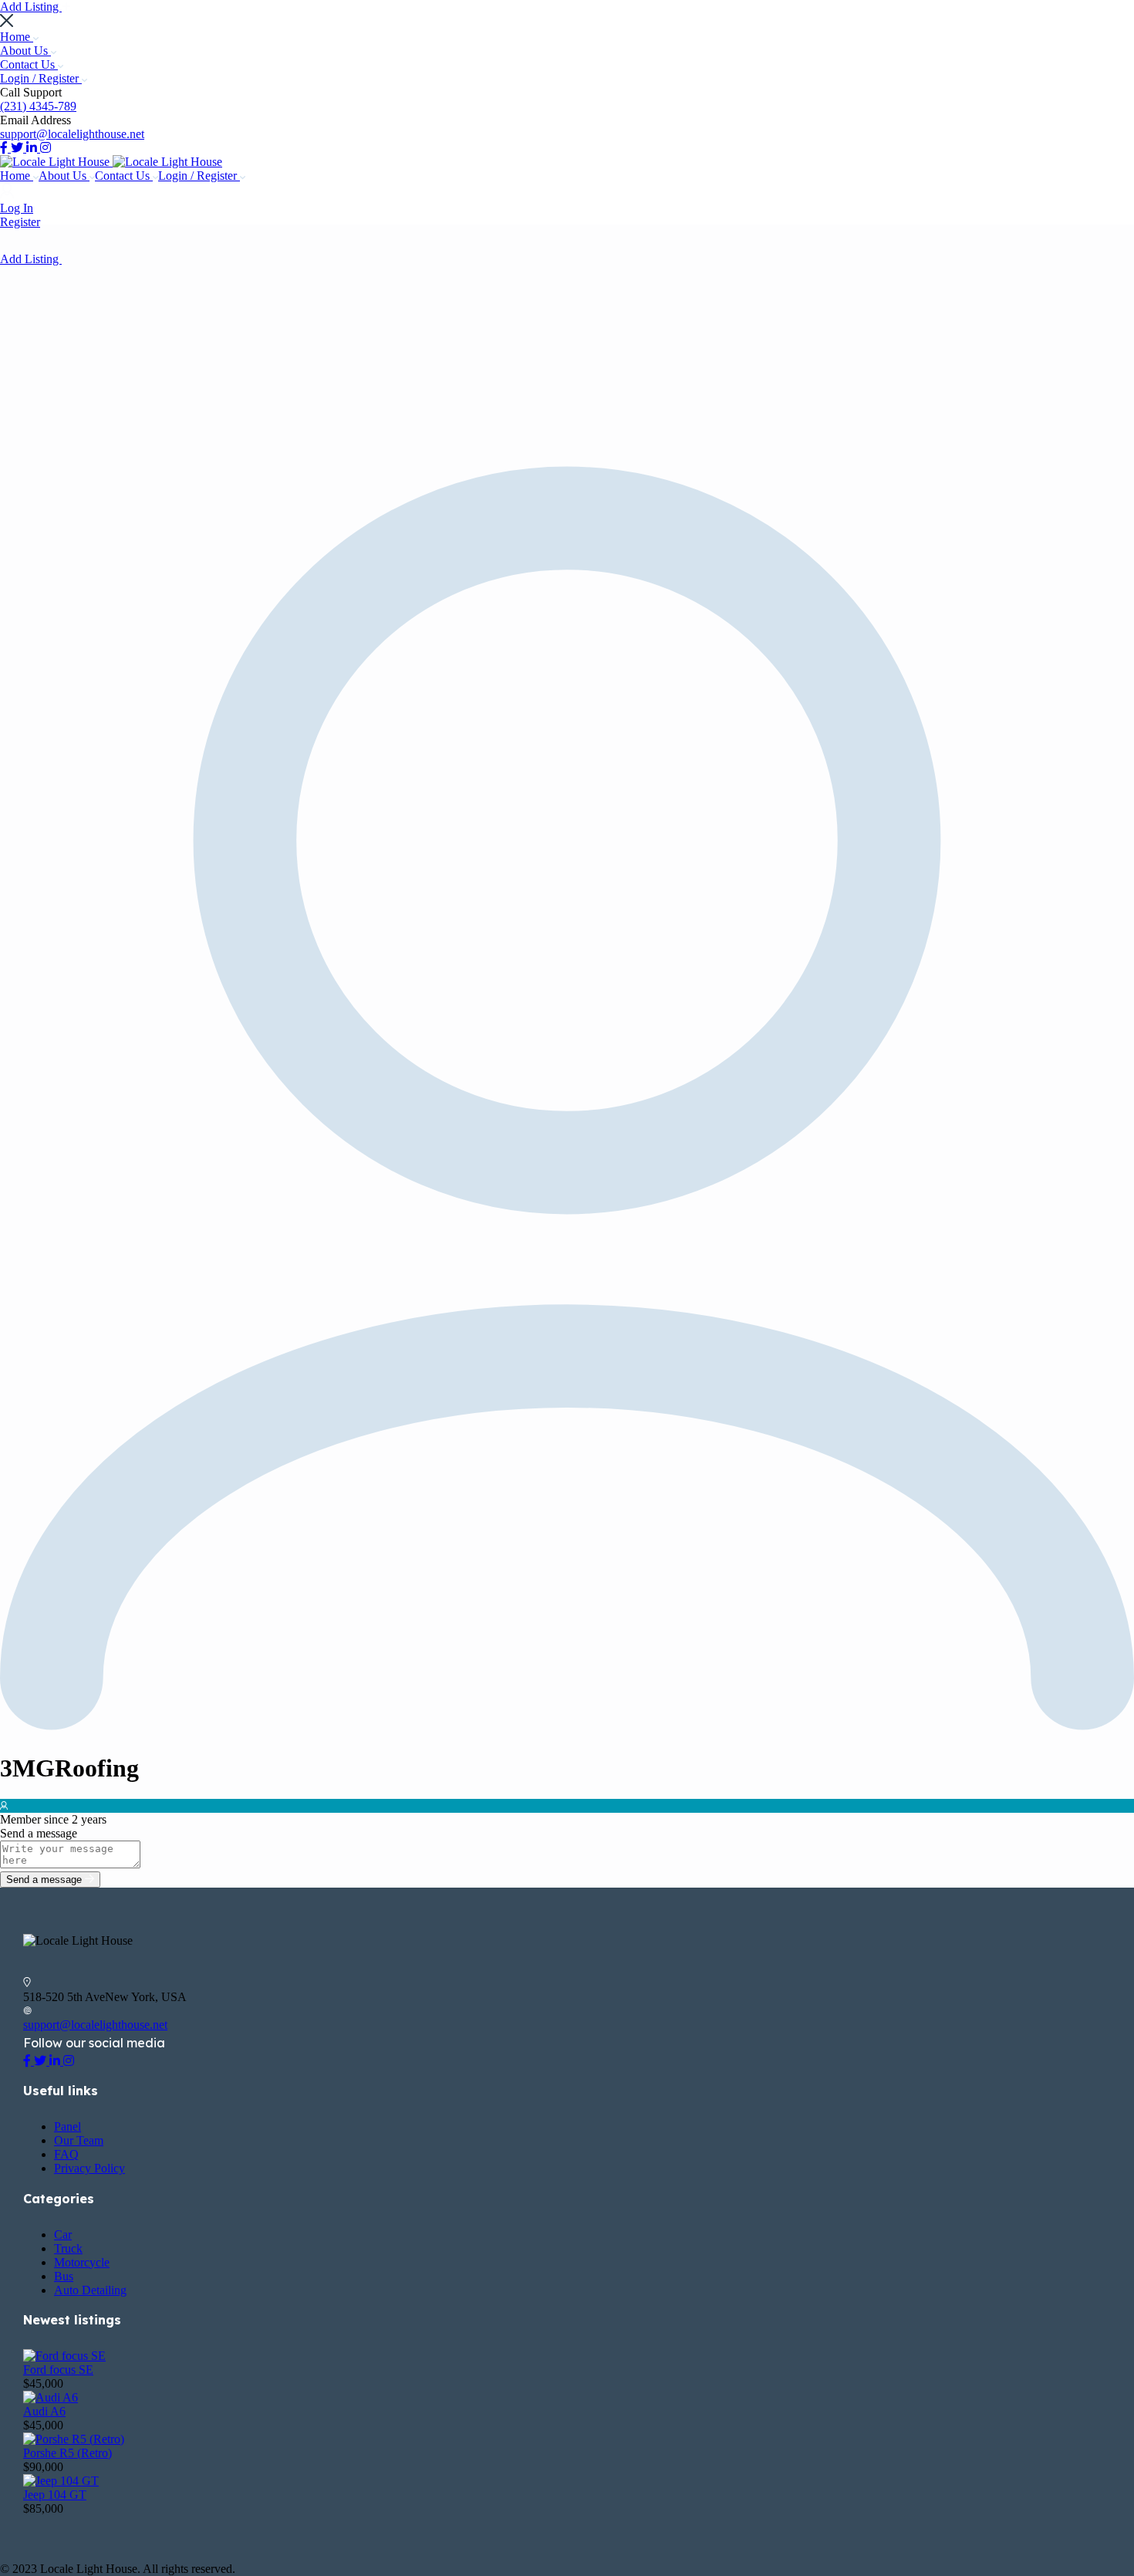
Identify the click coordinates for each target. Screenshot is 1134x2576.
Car (63, 2235)
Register (20, 222)
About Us (25, 51)
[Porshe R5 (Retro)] (74, 2439)
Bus (64, 2276)
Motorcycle (82, 2262)
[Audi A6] (51, 2397)
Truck (68, 2248)
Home (17, 37)
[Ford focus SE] (64, 2356)
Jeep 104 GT (55, 2495)
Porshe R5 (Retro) (67, 2453)
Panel (67, 2126)
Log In (17, 208)
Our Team (79, 2140)
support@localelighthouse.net (72, 134)
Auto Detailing (90, 2290)
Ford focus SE (58, 2370)
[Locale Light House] (56, 162)
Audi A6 (44, 2411)
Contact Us (29, 64)
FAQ (66, 2154)
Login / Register (41, 78)
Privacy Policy (89, 2168)
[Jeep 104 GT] (61, 2481)
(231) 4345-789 (38, 106)
